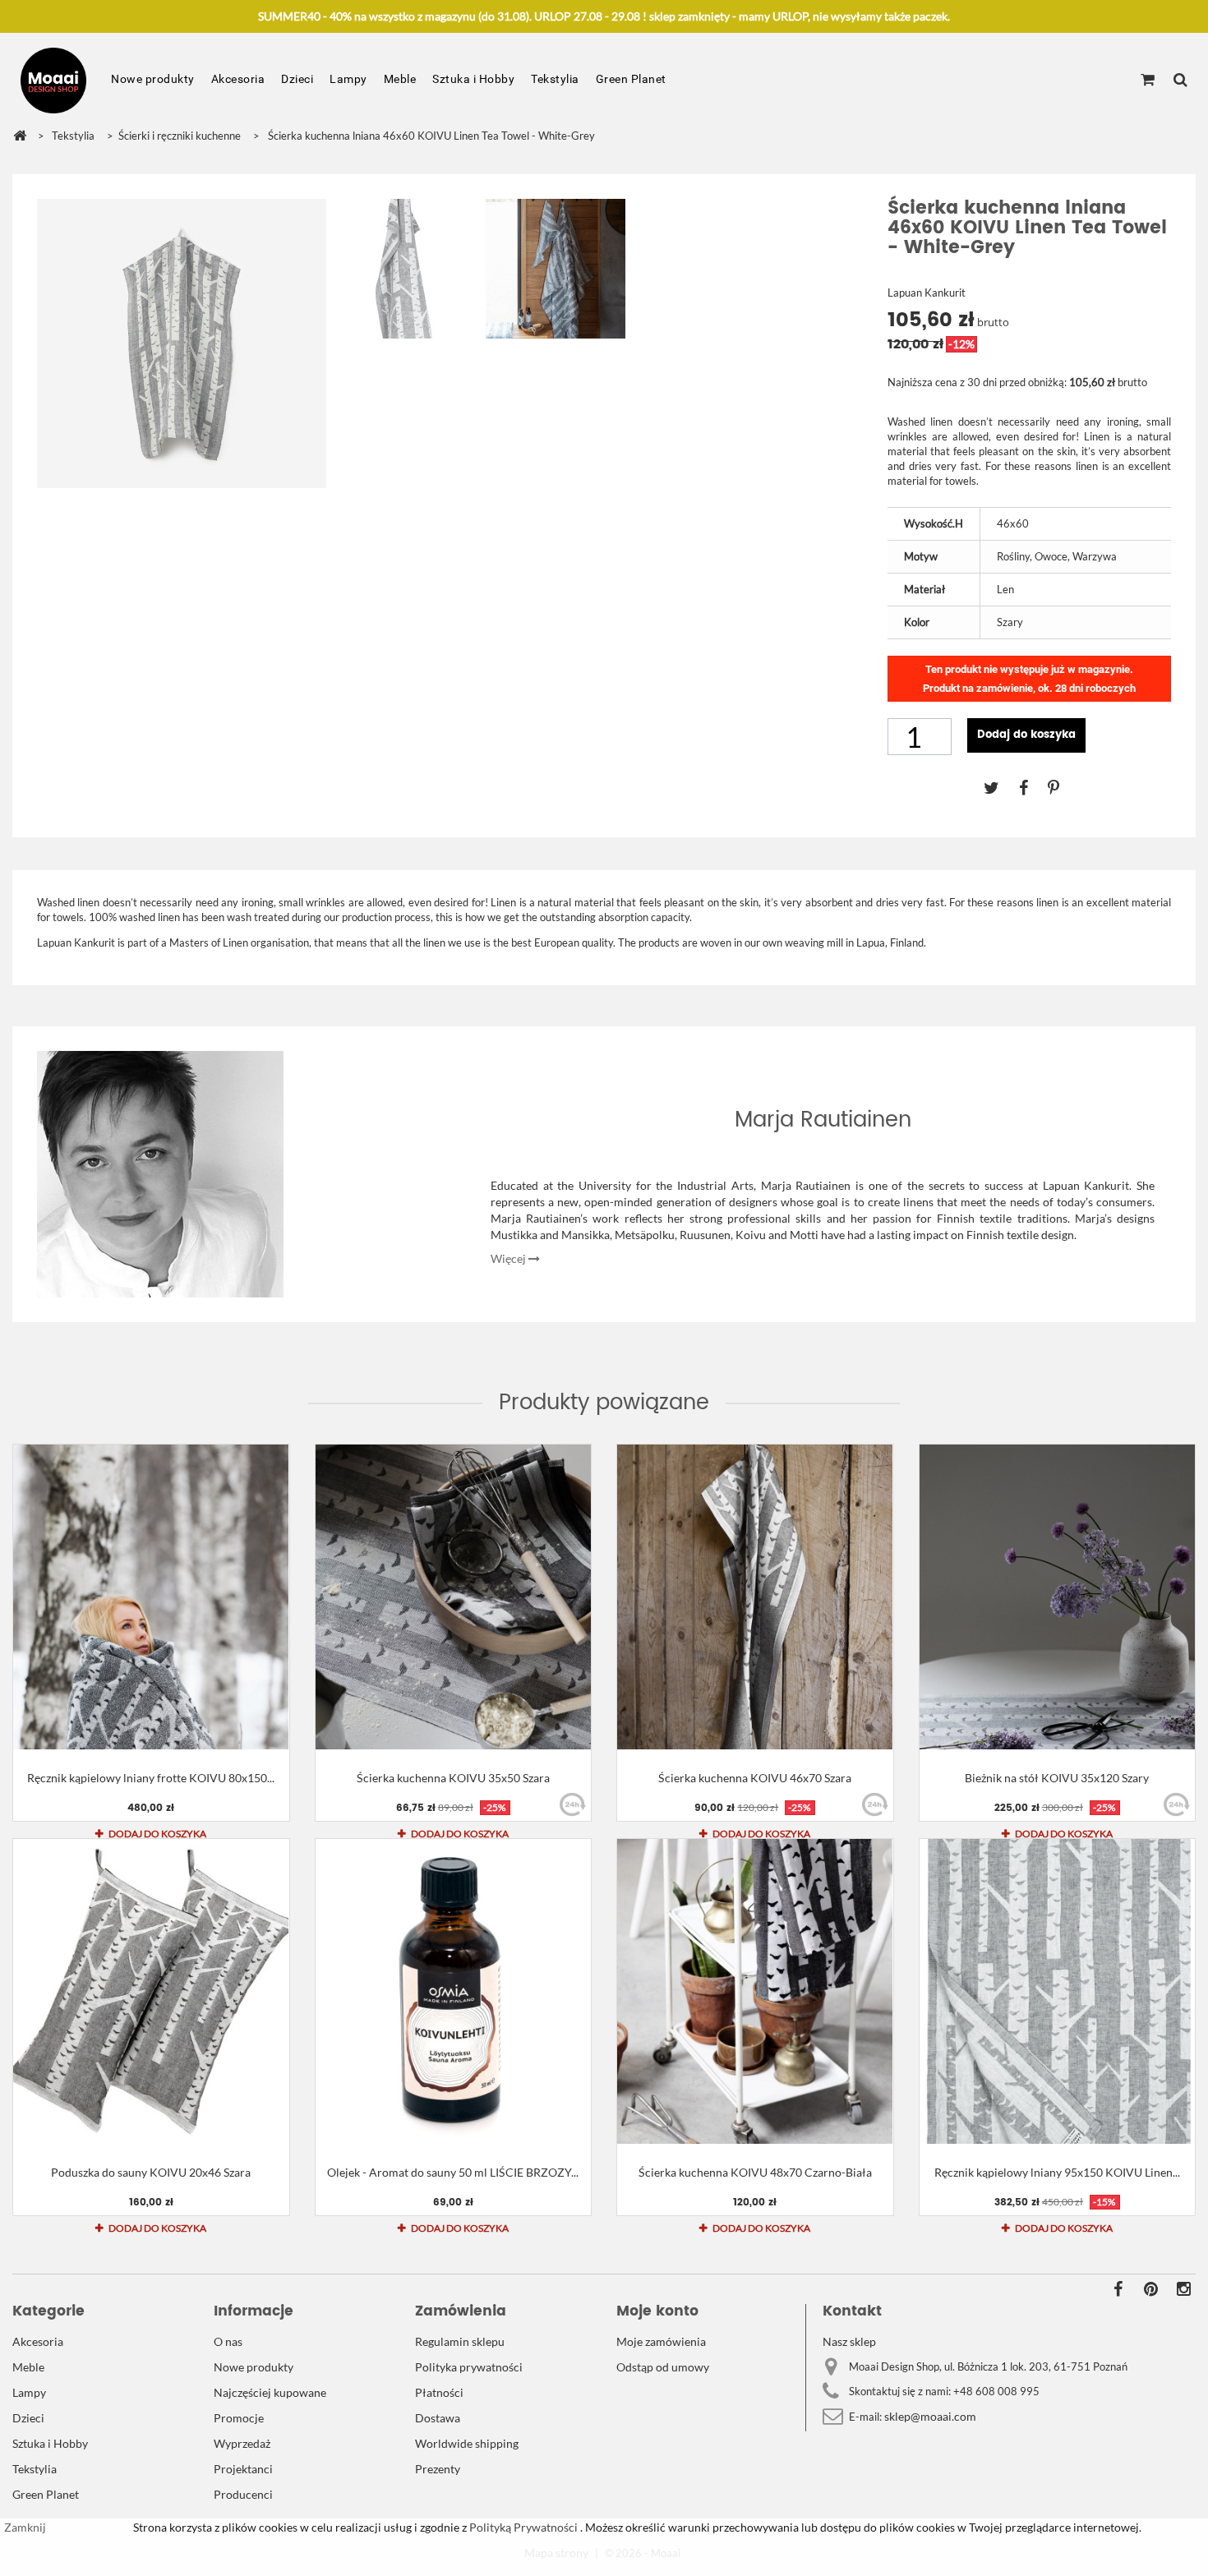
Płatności (439, 2392)
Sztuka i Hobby (473, 79)
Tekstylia (555, 79)
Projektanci (243, 2469)
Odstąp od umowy (663, 2367)
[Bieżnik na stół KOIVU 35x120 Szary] (1058, 1597)
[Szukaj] (1180, 81)
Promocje (239, 2418)
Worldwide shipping (467, 2443)
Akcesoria (238, 79)
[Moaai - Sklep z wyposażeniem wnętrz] (53, 81)
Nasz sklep (849, 2341)
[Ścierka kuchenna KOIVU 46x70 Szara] (755, 1597)
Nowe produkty (153, 79)
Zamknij (25, 2527)
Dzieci (297, 79)
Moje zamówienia (661, 2341)
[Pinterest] (1062, 787)
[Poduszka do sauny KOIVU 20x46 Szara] (151, 1991)
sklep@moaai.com (930, 2416)
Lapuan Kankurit (927, 293)
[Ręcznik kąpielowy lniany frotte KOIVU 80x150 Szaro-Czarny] (151, 1597)
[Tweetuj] (1001, 787)
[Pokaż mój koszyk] (1148, 81)
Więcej (509, 1258)
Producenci (243, 2494)
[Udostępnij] (1033, 787)
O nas (228, 2341)
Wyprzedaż (242, 2443)
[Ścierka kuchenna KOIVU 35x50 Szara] (454, 1597)
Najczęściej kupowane (270, 2392)
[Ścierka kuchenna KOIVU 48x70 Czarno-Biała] (755, 1991)
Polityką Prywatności (522, 2527)
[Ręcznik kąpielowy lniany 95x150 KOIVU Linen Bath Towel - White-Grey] (1058, 1991)
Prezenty (438, 2469)
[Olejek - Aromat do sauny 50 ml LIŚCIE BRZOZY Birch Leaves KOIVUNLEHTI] (454, 1991)
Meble (400, 79)
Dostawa (438, 2418)
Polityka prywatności (469, 2367)
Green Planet (631, 79)
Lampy (348, 79)
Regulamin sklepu (460, 2341)
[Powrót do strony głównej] (20, 136)
